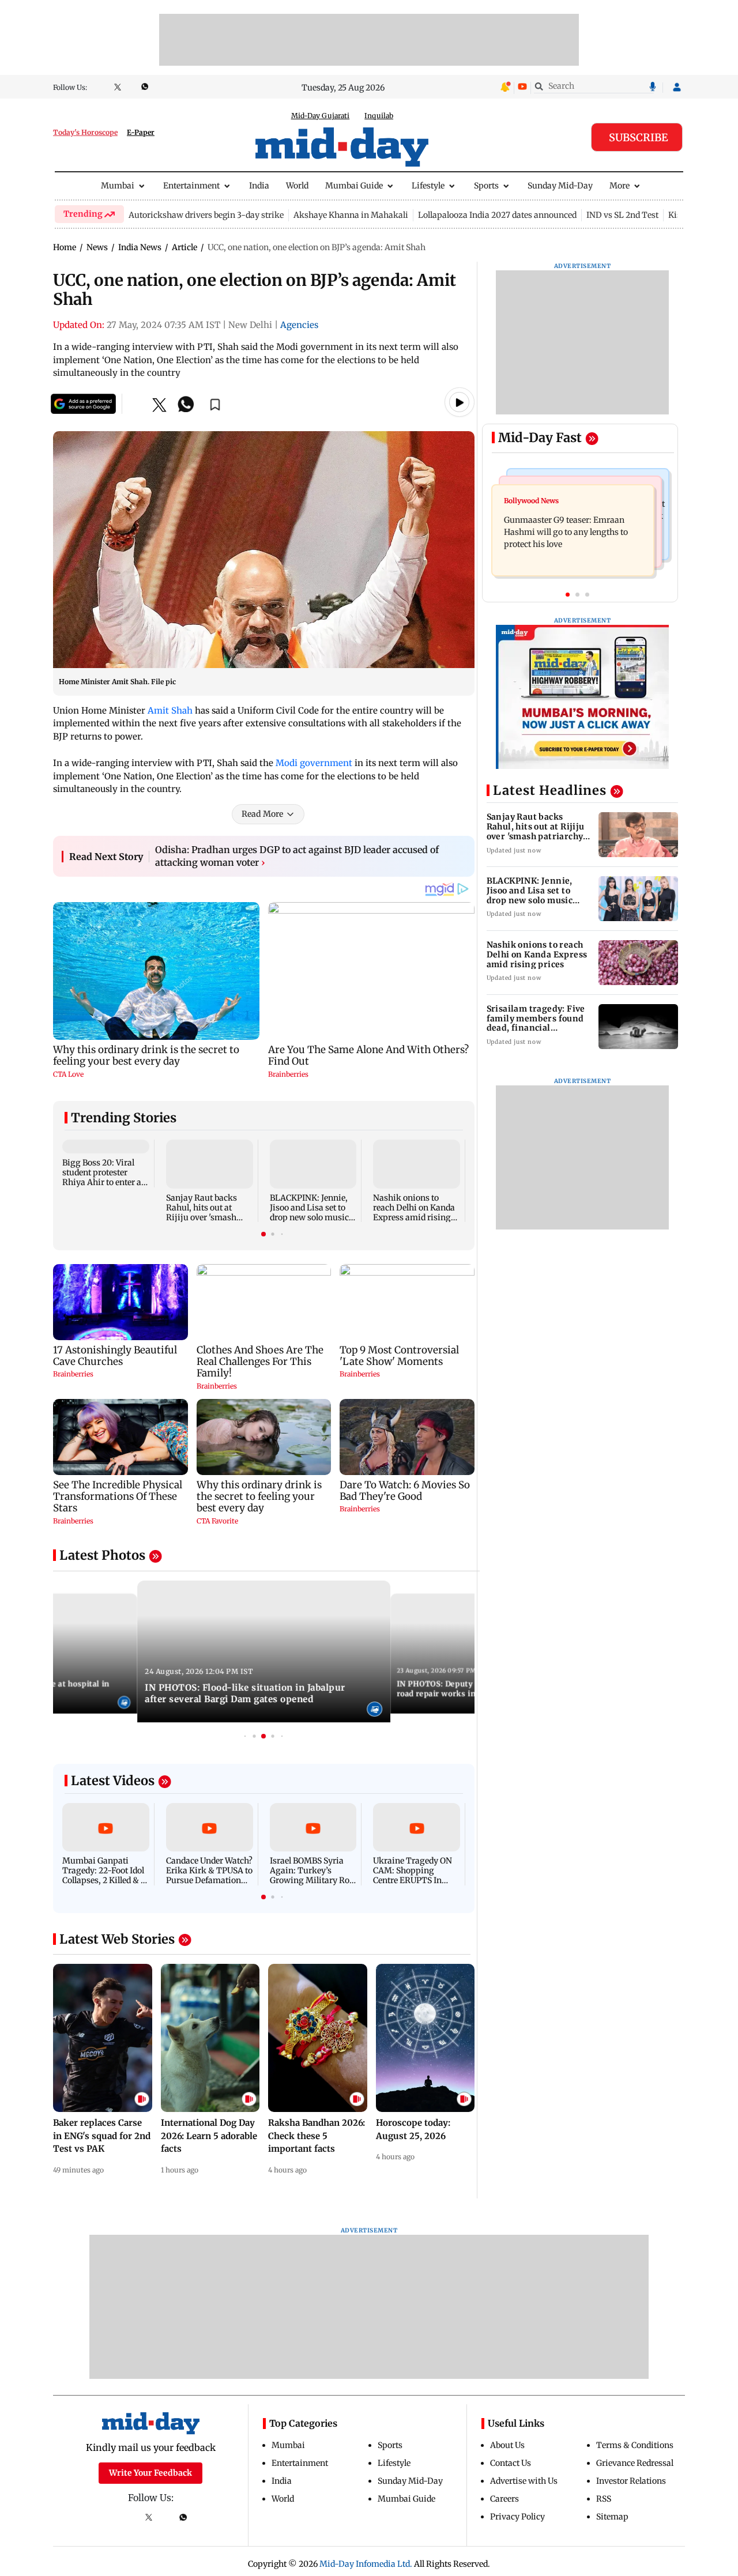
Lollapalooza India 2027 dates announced (497, 215)
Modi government (314, 763)
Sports (486, 186)
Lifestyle (428, 186)
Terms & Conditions (635, 2445)
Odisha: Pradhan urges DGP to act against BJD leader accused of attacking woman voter (297, 856)
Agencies (299, 325)
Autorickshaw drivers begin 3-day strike (206, 215)
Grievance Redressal (635, 2463)
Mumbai (118, 186)
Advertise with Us (524, 2481)
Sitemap (612, 2517)
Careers (504, 2499)
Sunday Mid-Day (560, 186)
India (259, 186)
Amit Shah (170, 710)
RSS (604, 2499)
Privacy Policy (517, 2517)
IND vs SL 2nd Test (622, 215)
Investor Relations (631, 2481)
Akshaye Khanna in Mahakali (351, 215)
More (620, 186)
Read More (262, 814)
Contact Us (511, 2463)
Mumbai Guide (354, 186)
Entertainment (191, 186)
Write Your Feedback (150, 2473)
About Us (507, 2445)
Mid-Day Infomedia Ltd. (366, 2564)
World (297, 186)
